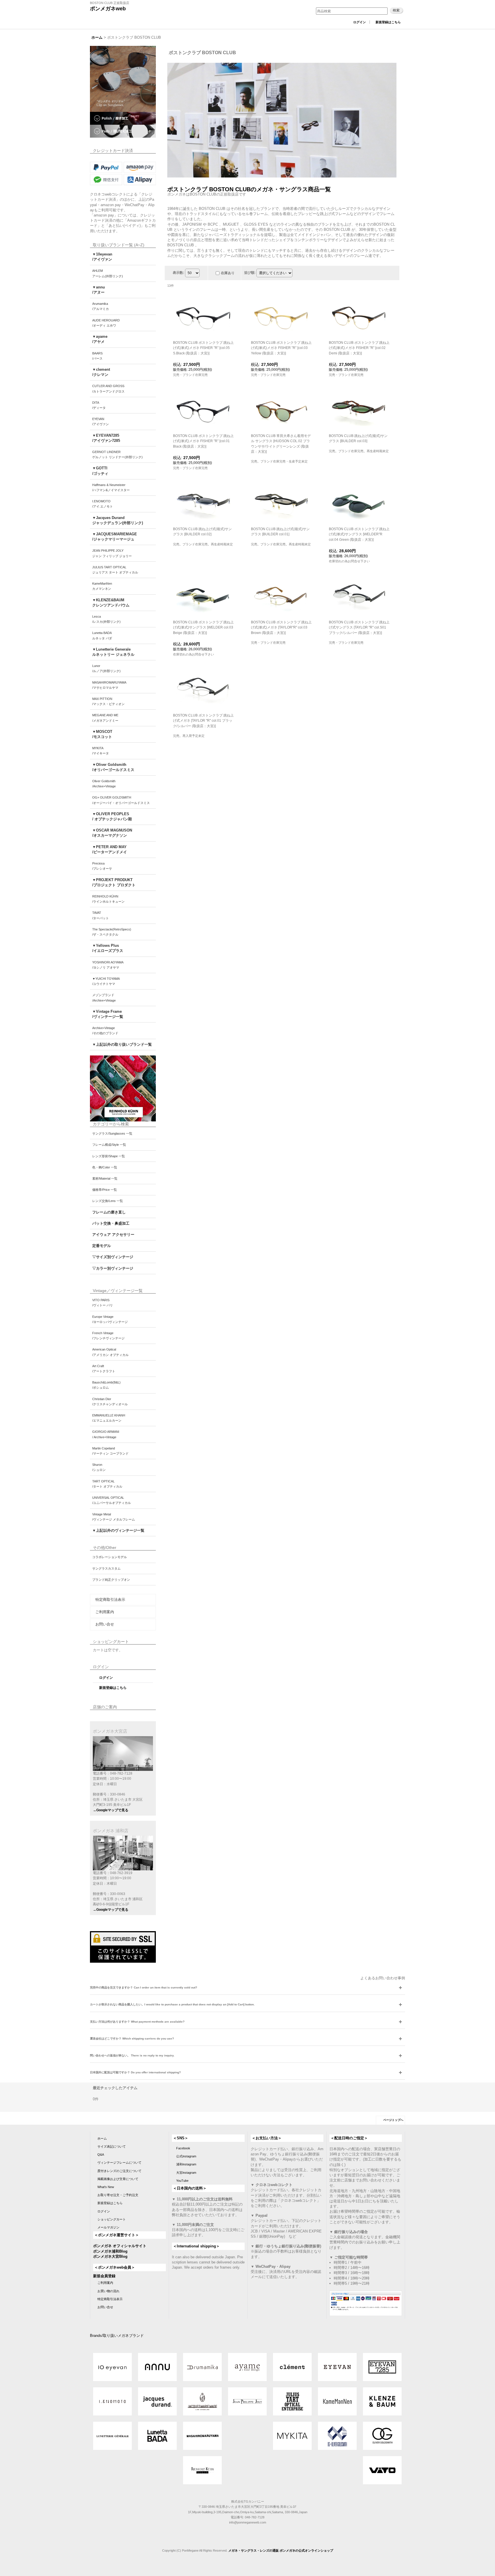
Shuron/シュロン (99, 1467)
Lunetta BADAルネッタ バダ (102, 635)
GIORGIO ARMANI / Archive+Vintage (106, 1434)
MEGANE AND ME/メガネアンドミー (105, 718)
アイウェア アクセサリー (113, 1235)
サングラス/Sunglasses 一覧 (112, 1133)
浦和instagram (186, 2164)
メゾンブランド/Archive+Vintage (104, 998)
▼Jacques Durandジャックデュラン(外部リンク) (118, 520)
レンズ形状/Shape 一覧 (109, 1156)
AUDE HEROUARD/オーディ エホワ (106, 323)
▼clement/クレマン (101, 372)
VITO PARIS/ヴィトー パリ (103, 1303)
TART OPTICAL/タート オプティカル (107, 1484)
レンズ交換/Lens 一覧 (108, 1201)
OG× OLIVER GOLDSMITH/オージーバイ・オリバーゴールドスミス (121, 800)
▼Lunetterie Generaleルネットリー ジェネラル (113, 652)
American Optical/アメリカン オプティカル (110, 1352)
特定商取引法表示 (110, 1600)
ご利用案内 (105, 1612)
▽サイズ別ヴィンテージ (113, 1257)
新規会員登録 (104, 2276)
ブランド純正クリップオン (111, 1580)
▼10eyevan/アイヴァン (102, 257)
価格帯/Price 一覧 (105, 1190)
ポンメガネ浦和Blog (110, 2251)
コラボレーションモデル (110, 1557)
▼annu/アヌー (99, 290)
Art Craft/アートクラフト (104, 1369)
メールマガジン (108, 2227)
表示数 (178, 273)
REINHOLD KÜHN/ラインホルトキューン (108, 899)
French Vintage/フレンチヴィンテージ (108, 1336)
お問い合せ (105, 1624)
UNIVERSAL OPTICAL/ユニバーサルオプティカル (112, 1500)
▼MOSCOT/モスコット (102, 734)
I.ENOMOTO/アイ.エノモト (103, 504)
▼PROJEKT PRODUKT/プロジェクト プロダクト (114, 882)
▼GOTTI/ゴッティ (100, 471)
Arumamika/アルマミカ (101, 306)
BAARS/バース (97, 356)
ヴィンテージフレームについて (119, 2163)
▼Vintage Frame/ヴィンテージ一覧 (108, 1014)
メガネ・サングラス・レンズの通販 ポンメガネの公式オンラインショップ (281, 2550)
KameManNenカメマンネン (102, 586)
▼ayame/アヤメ (100, 339)
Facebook (183, 2148)
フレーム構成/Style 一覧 (109, 1145)
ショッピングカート (112, 2219)
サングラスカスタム (106, 1568)
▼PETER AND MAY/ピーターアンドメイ (110, 849)
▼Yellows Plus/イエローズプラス (108, 948)
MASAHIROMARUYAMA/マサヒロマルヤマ (109, 685)
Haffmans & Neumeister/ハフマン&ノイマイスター (111, 487)
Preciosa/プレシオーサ (102, 866)
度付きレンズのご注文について (119, 2171)
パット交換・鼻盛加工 (111, 1223)
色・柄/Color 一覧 (105, 1167)
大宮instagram (186, 2173)
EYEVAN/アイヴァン (101, 421)
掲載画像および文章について (118, 2179)
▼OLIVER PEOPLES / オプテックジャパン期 (112, 816)
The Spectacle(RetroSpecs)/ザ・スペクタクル (112, 932)
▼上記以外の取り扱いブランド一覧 (122, 1044)
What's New (106, 2187)
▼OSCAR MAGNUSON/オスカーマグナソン (112, 833)
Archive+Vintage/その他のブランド (105, 1031)
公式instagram (186, 2156)
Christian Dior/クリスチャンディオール (110, 1402)
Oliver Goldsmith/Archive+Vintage (104, 784)
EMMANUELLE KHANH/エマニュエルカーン (109, 1418)
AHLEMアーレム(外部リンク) (108, 273)
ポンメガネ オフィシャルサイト (120, 2246)
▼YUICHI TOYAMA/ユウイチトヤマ (106, 981)
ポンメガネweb (108, 9)
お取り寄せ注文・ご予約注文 (118, 2195)
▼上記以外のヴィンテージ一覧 (118, 1530)
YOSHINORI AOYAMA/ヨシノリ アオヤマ (108, 965)
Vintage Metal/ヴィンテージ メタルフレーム (114, 1517)
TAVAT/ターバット (101, 915)
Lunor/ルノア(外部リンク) (106, 668)
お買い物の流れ (108, 2291)
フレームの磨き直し (109, 1212)
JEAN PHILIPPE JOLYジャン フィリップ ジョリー (112, 553)
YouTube (182, 2181)
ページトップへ (393, 2120)
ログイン (360, 22)
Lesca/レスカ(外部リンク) (106, 619)
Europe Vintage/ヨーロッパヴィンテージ (110, 1319)
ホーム (102, 2138)
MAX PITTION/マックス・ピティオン (108, 701)
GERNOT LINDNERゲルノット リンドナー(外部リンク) (117, 454)
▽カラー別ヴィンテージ (113, 1268)
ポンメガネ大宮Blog (110, 2256)
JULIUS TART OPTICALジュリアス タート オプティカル (115, 570)
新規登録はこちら (388, 22)
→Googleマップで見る (111, 1810)
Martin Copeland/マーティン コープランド (110, 1451)
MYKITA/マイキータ (101, 751)
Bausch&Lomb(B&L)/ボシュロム (106, 1385)
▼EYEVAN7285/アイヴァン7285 (106, 438)
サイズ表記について (112, 2146)
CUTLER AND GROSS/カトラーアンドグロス (108, 389)
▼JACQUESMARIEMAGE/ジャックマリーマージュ (115, 537)
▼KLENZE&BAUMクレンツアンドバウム (111, 603)
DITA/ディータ (99, 405)
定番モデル (102, 1246)
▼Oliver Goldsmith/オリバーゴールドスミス (113, 767)
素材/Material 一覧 (105, 1178)
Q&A (101, 2155)
